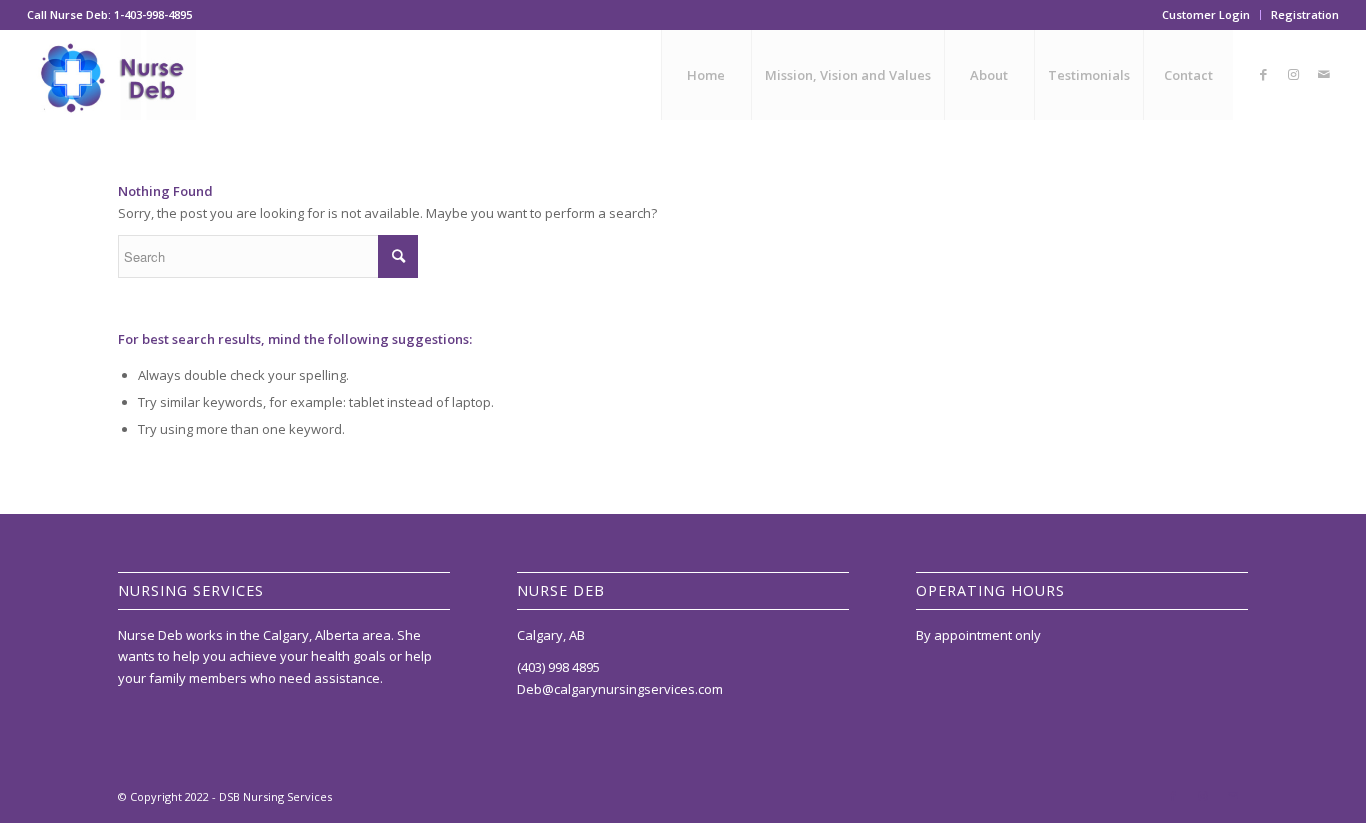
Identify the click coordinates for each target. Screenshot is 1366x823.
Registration (1305, 14)
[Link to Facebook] (1264, 74)
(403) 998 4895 (558, 667)
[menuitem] (1206, 15)
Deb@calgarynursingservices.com (620, 689)
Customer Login (1206, 14)
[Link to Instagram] (1294, 74)
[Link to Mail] (1324, 74)
